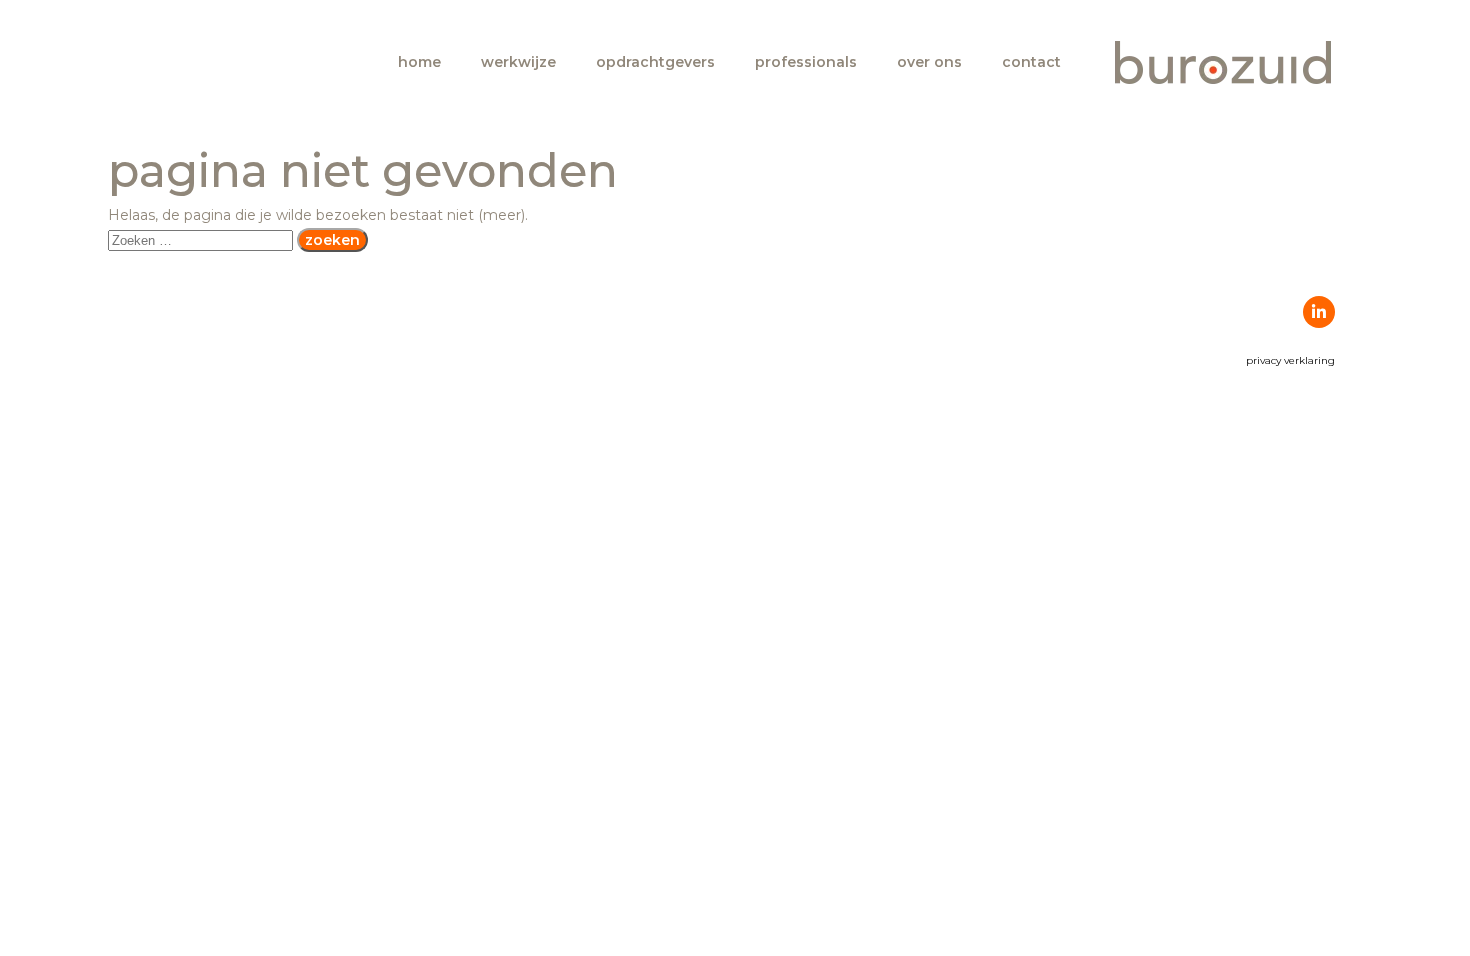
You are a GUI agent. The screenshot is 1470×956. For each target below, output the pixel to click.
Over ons (929, 62)
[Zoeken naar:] (202, 240)
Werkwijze (518, 62)
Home (419, 62)
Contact (1031, 62)
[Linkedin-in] (1319, 312)
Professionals (806, 62)
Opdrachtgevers (655, 62)
